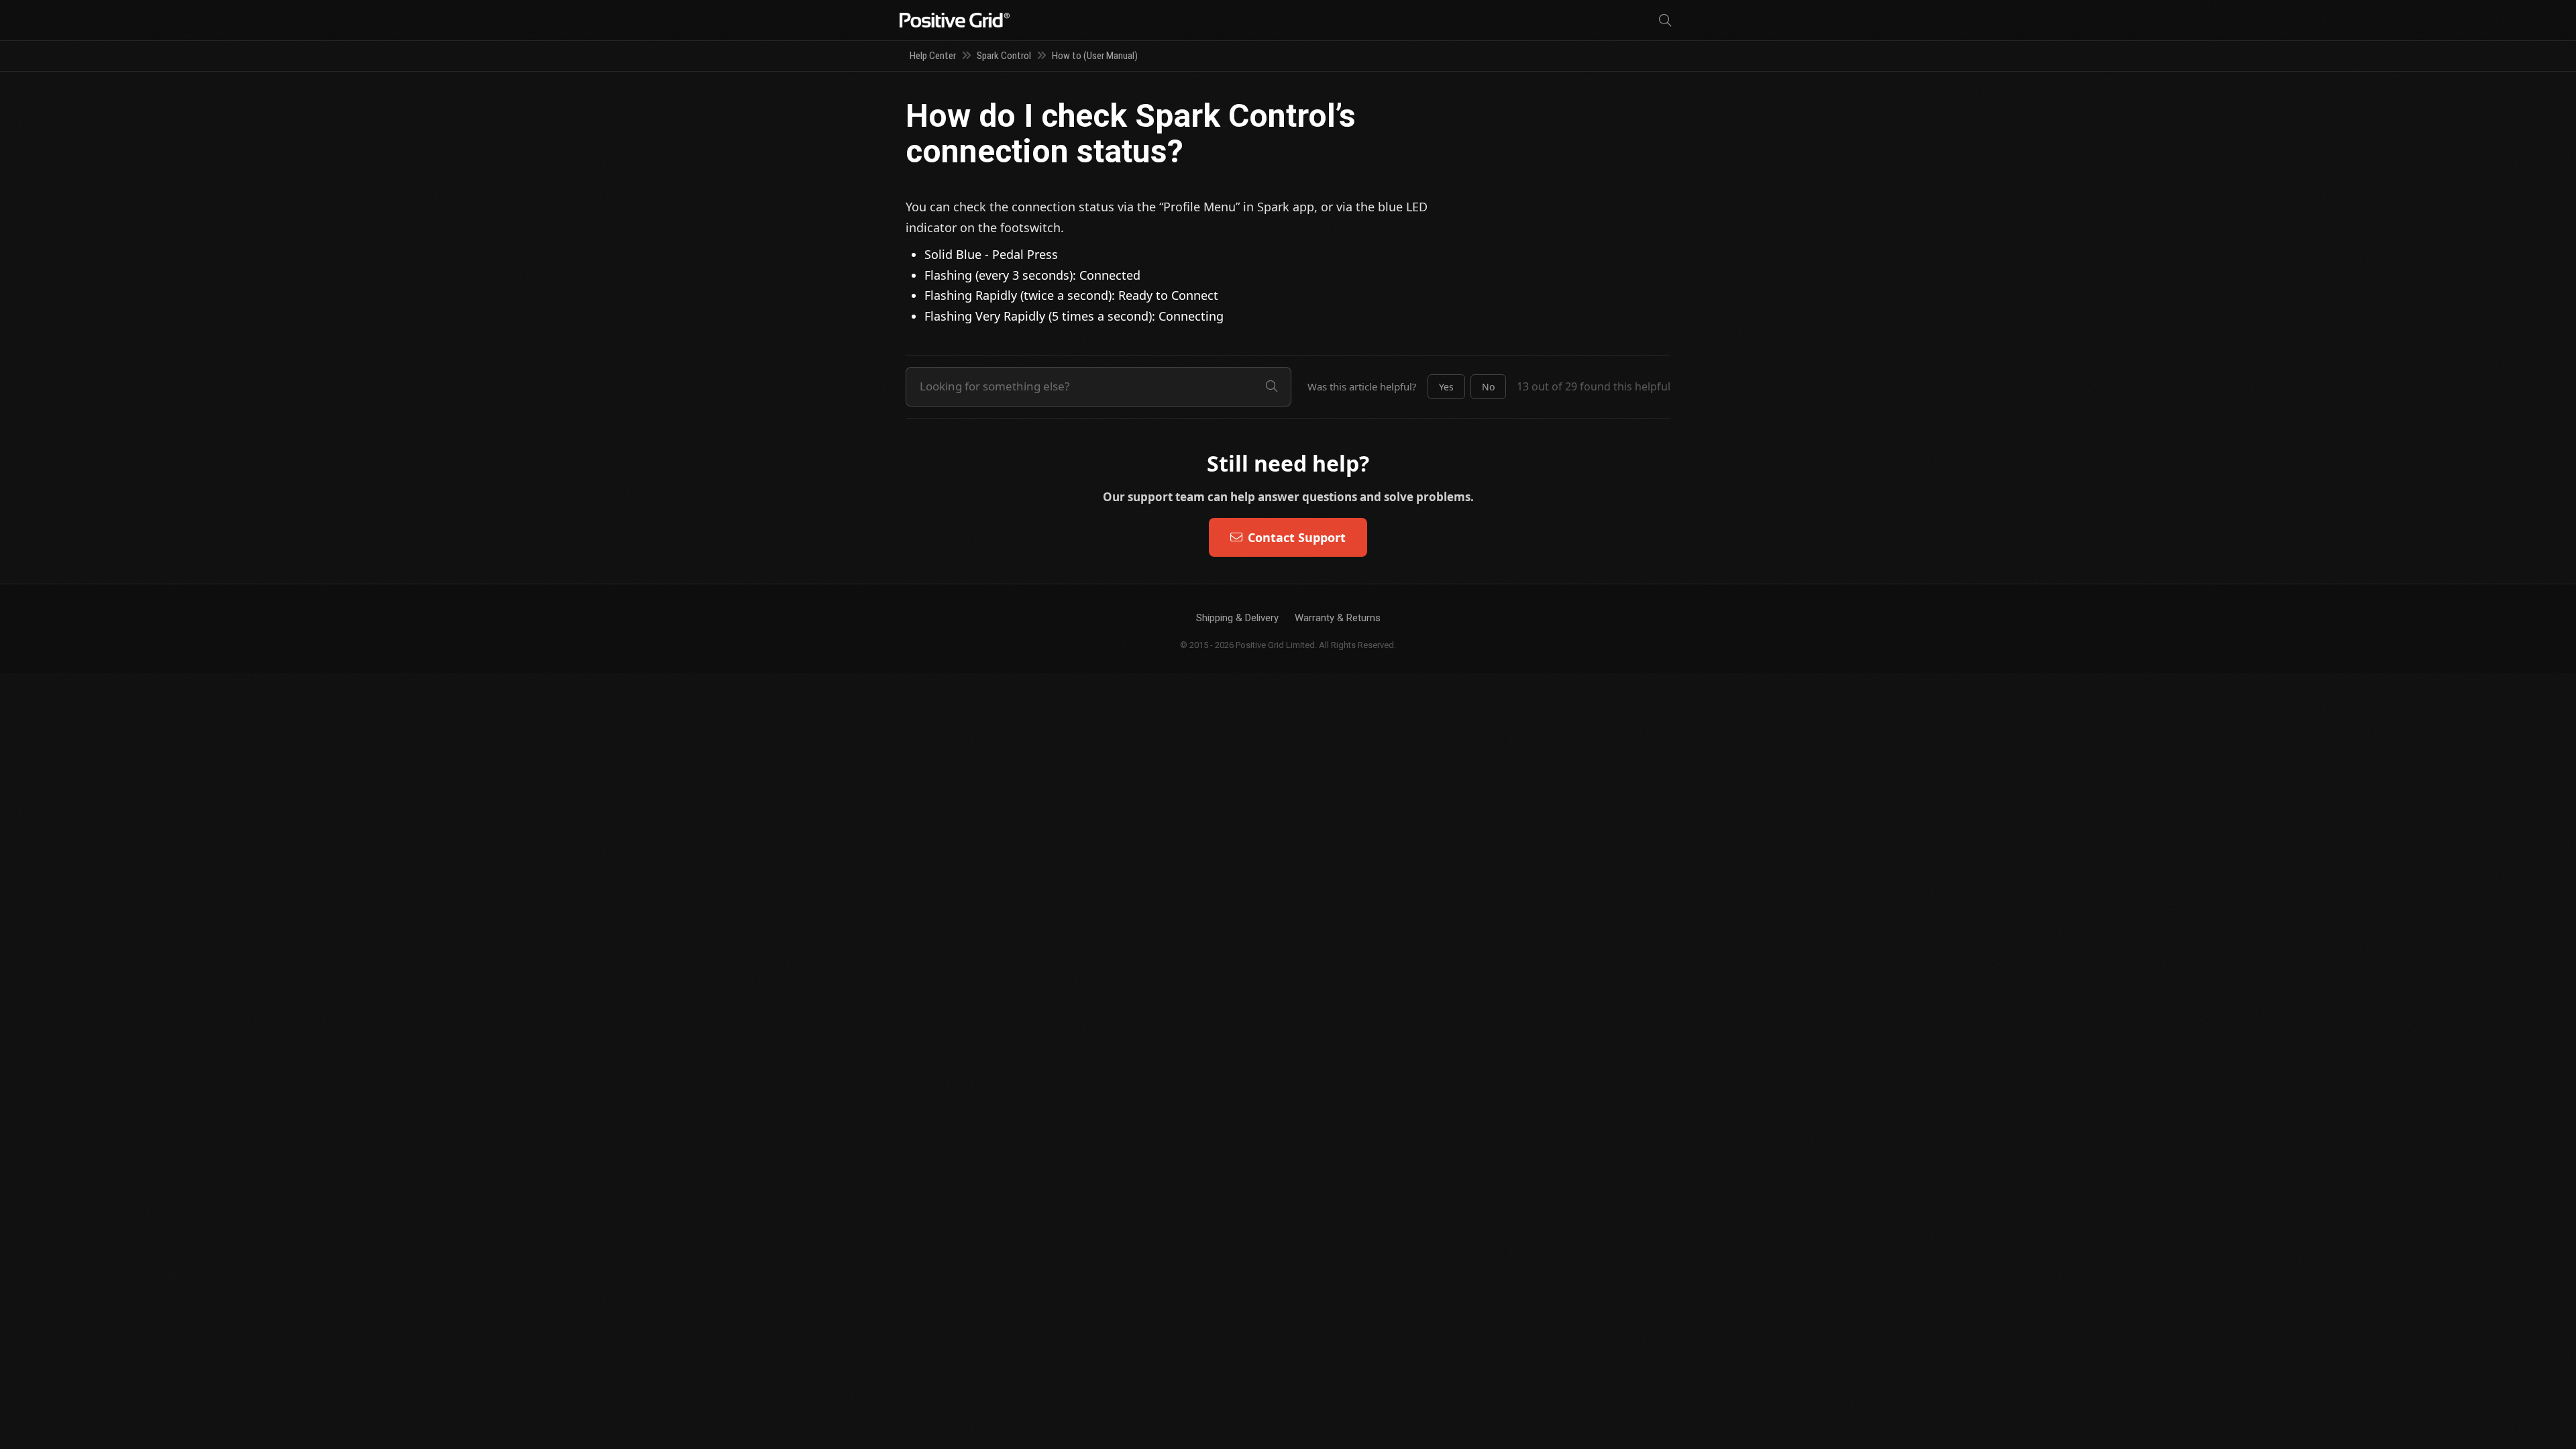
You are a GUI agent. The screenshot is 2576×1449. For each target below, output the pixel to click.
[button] (1446, 387)
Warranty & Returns (1338, 618)
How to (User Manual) (1095, 56)
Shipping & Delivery (1237, 618)
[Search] (1665, 20)
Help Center (933, 56)
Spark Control (1004, 56)
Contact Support (1297, 537)
